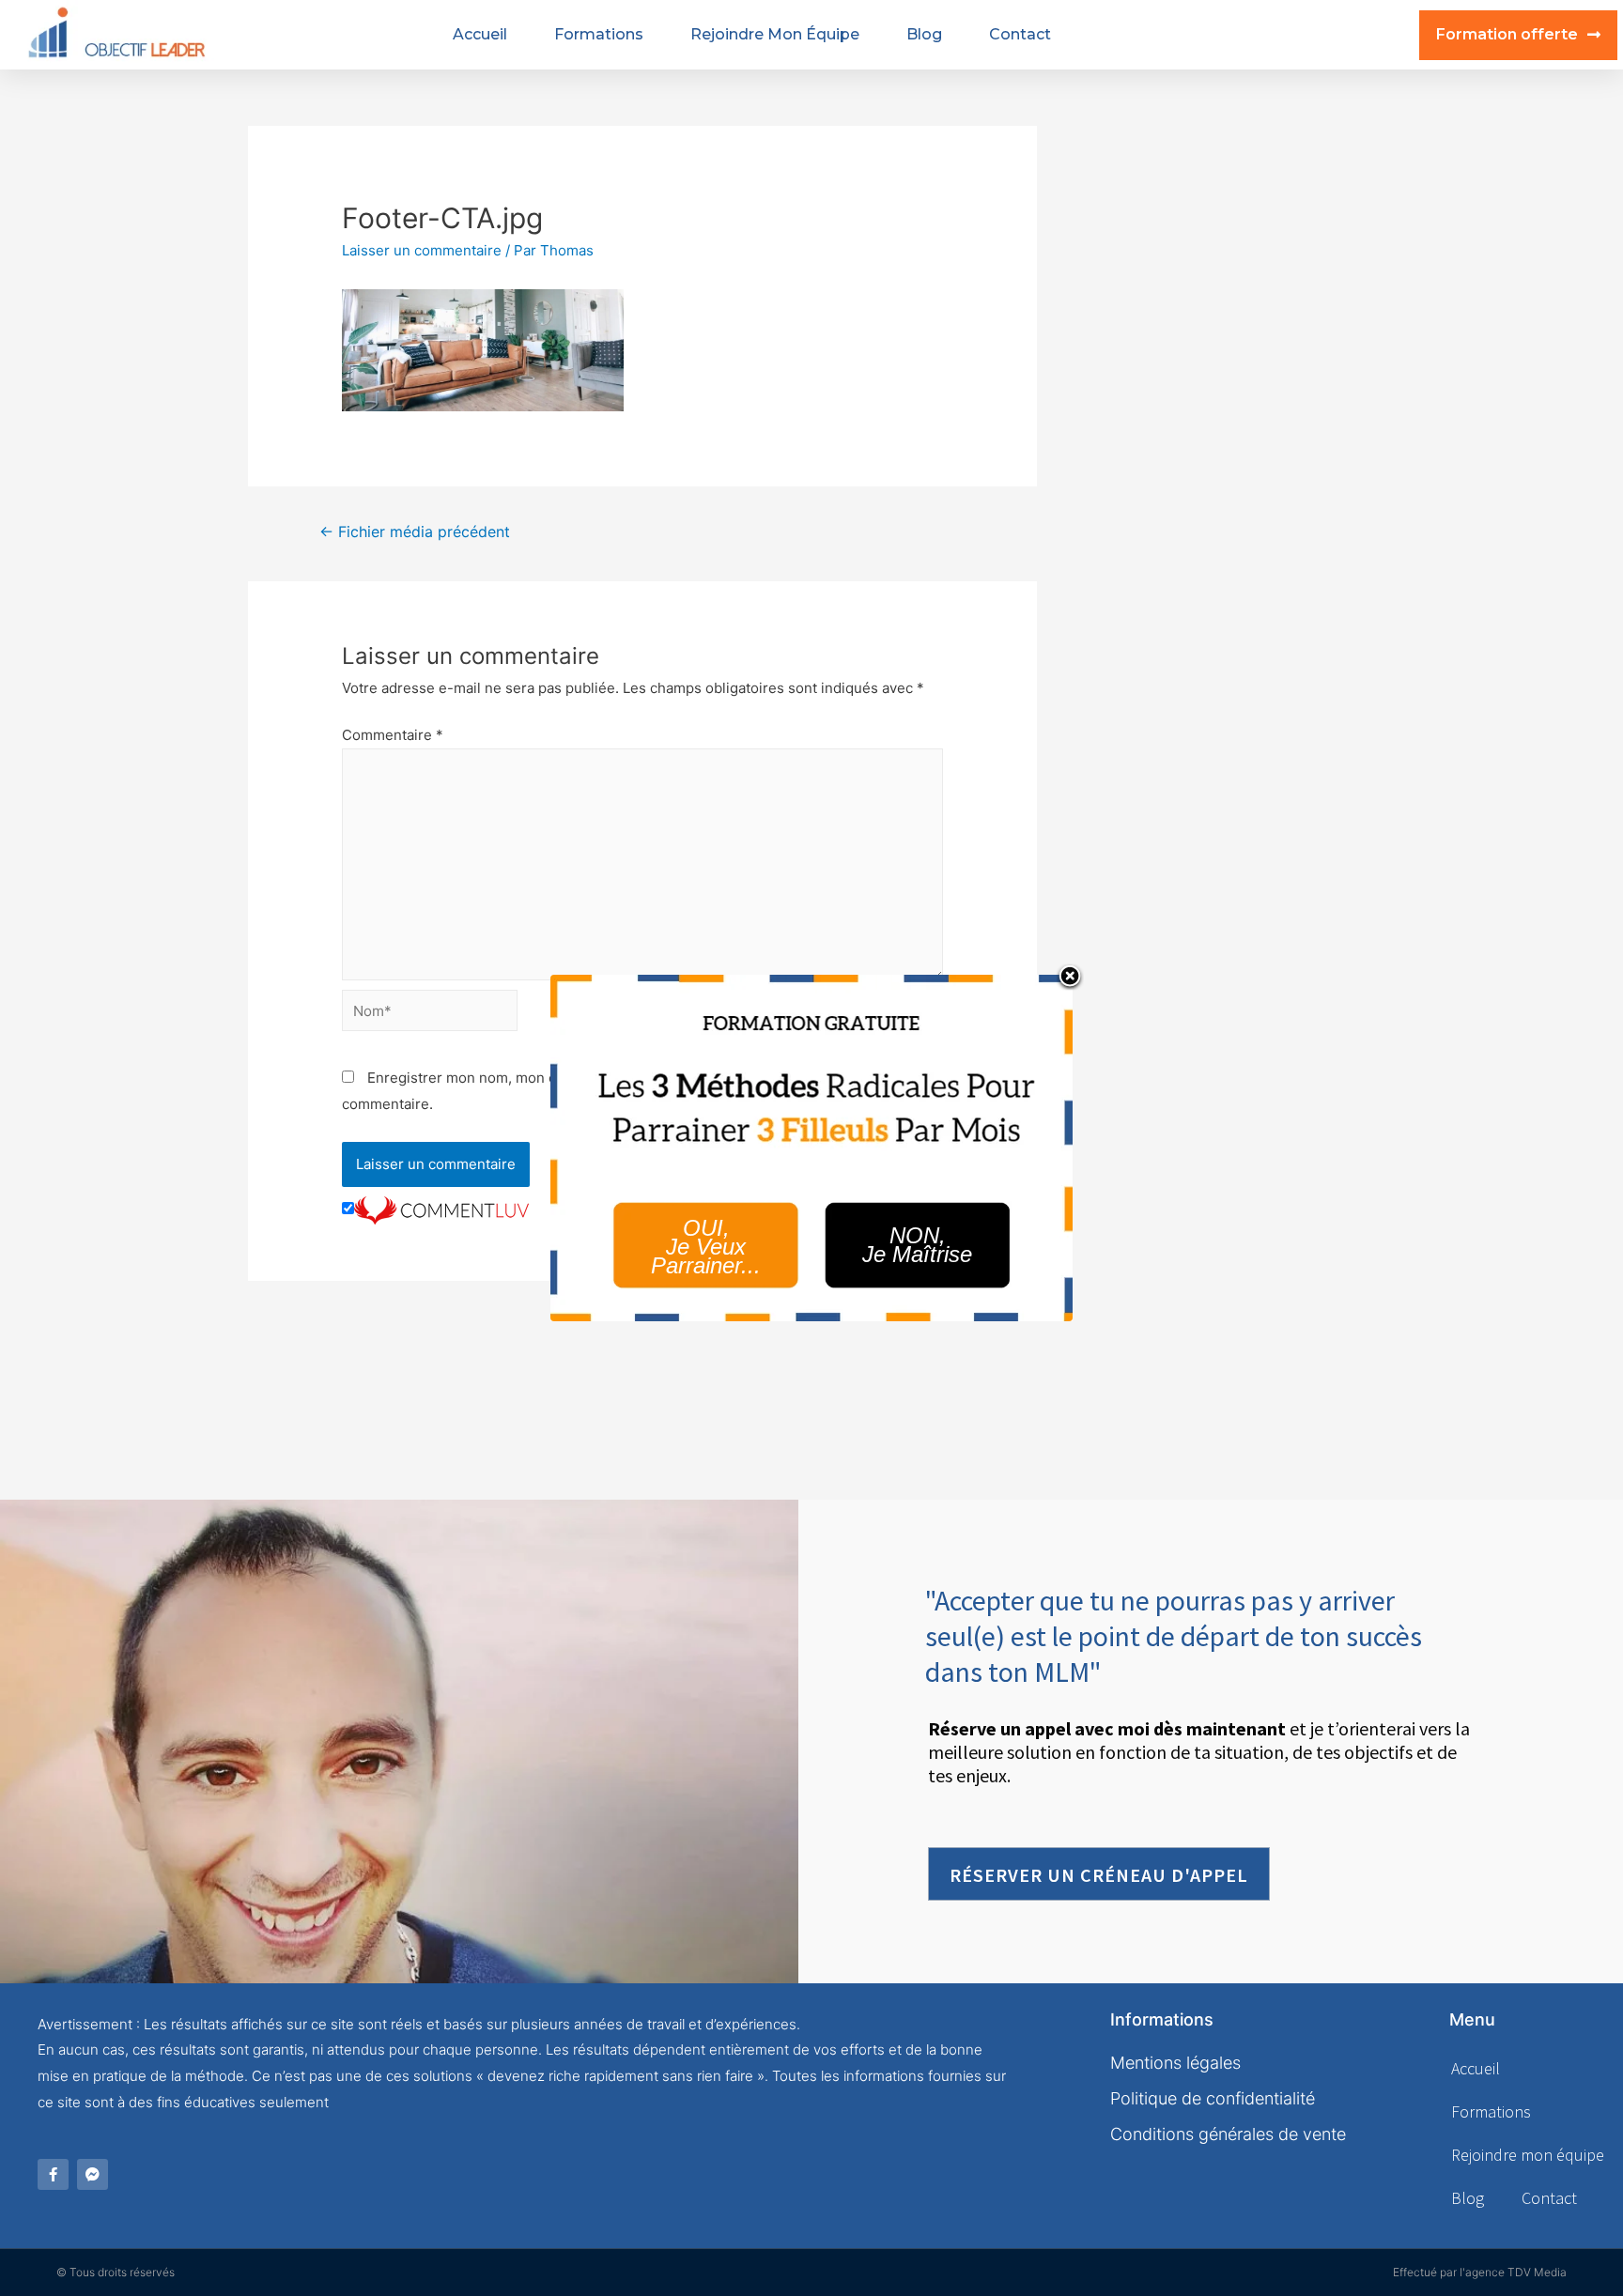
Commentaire (393, 735)
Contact (1020, 34)
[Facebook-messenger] (93, 2174)
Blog (924, 34)
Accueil (480, 34)
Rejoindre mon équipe (775, 34)
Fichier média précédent (415, 532)
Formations (599, 34)
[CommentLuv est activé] (441, 1209)
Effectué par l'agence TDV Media (1480, 2272)
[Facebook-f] (53, 2174)
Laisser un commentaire (422, 250)
